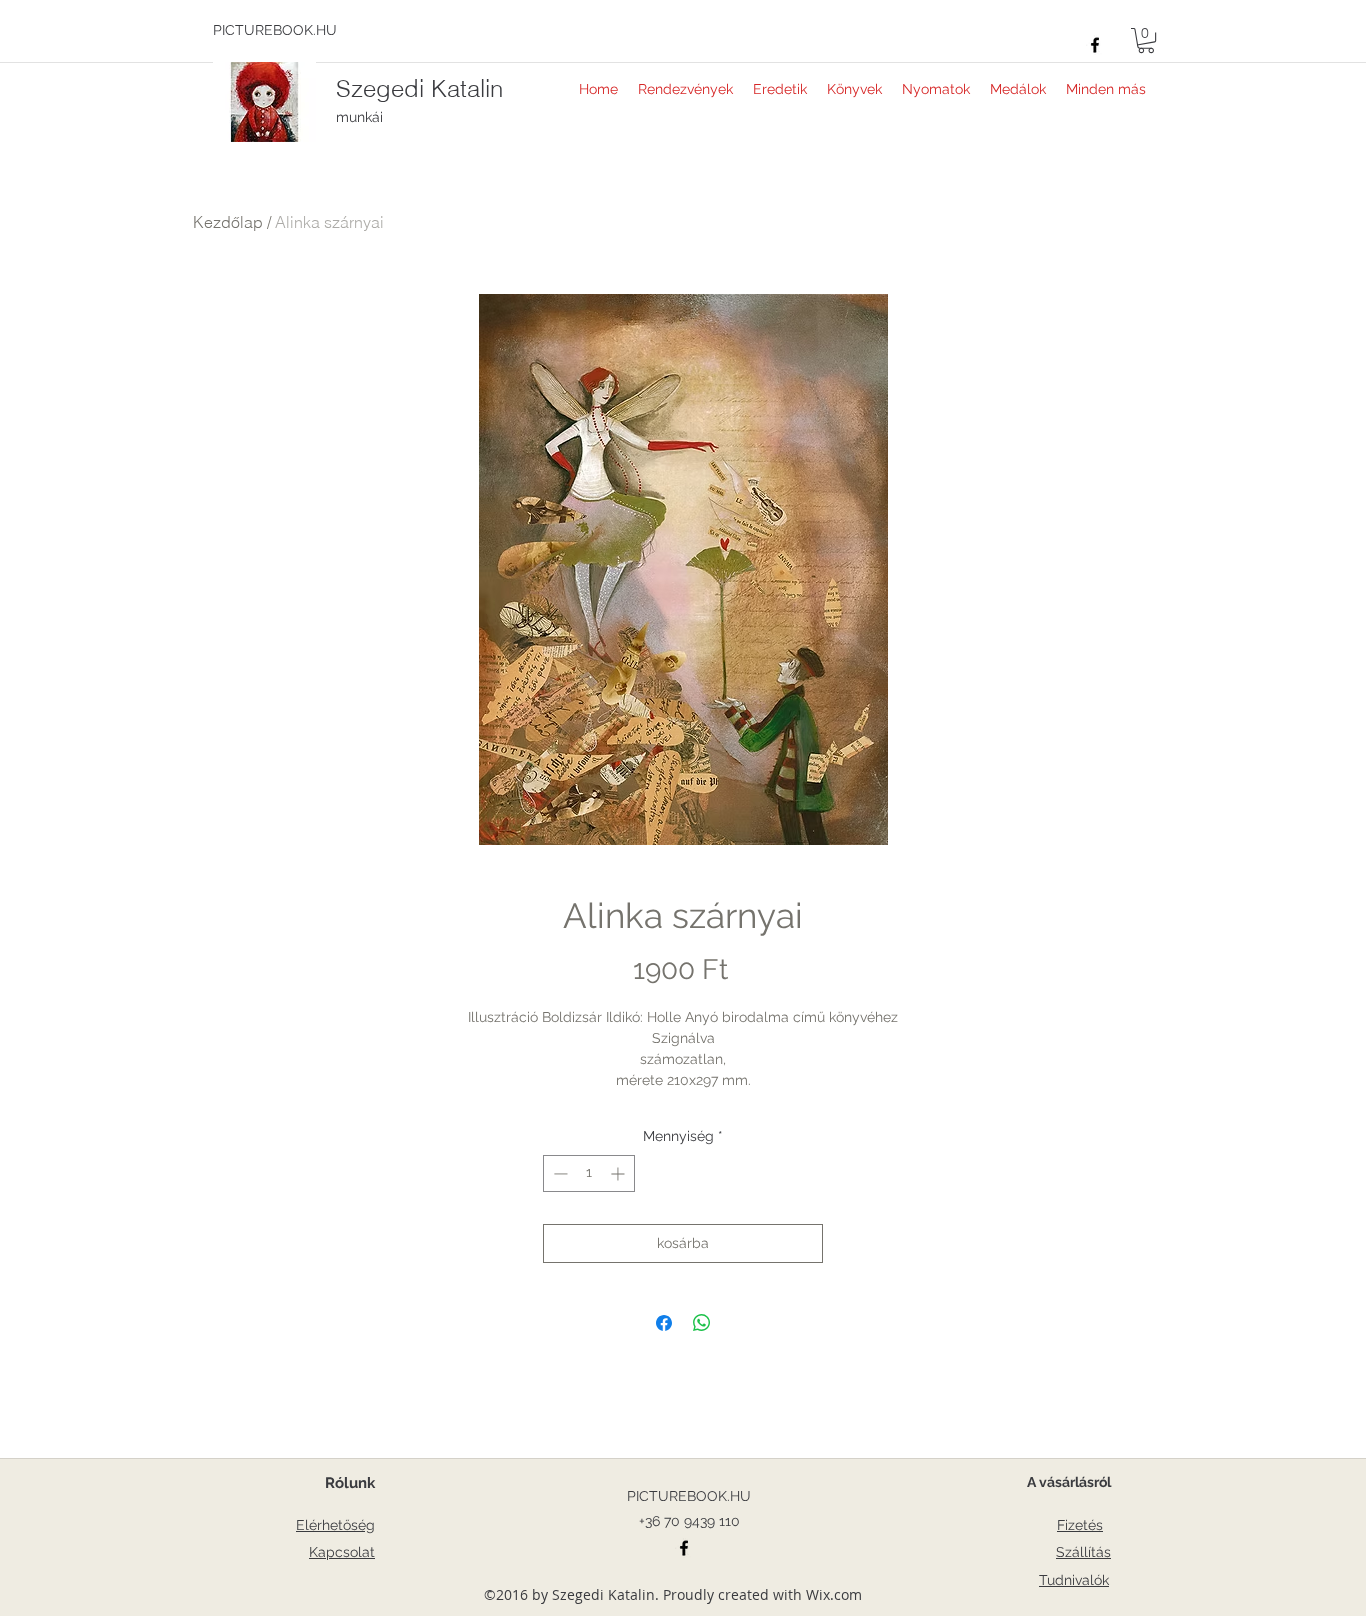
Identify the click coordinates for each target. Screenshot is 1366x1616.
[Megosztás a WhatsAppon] (702, 1323)
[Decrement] (558, 1173)
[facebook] (1095, 45)
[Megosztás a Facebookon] (664, 1323)
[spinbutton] (589, 1173)
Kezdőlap (228, 222)
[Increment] (619, 1173)
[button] (1146, 40)
